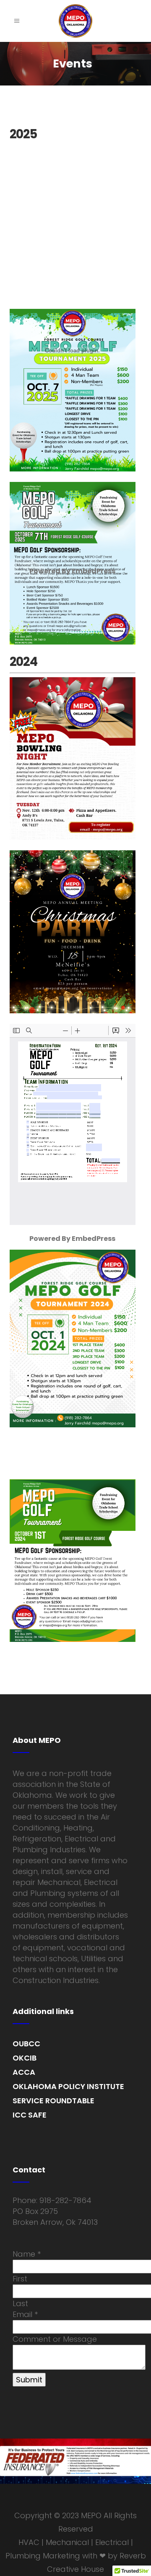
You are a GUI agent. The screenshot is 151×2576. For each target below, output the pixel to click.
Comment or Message (55, 2339)
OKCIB (25, 2058)
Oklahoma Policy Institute (68, 2086)
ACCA (24, 2072)
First (20, 2279)
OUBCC (26, 2044)
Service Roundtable (53, 2101)
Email (25, 2314)
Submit (29, 2380)
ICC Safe (30, 2115)
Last (20, 2303)
